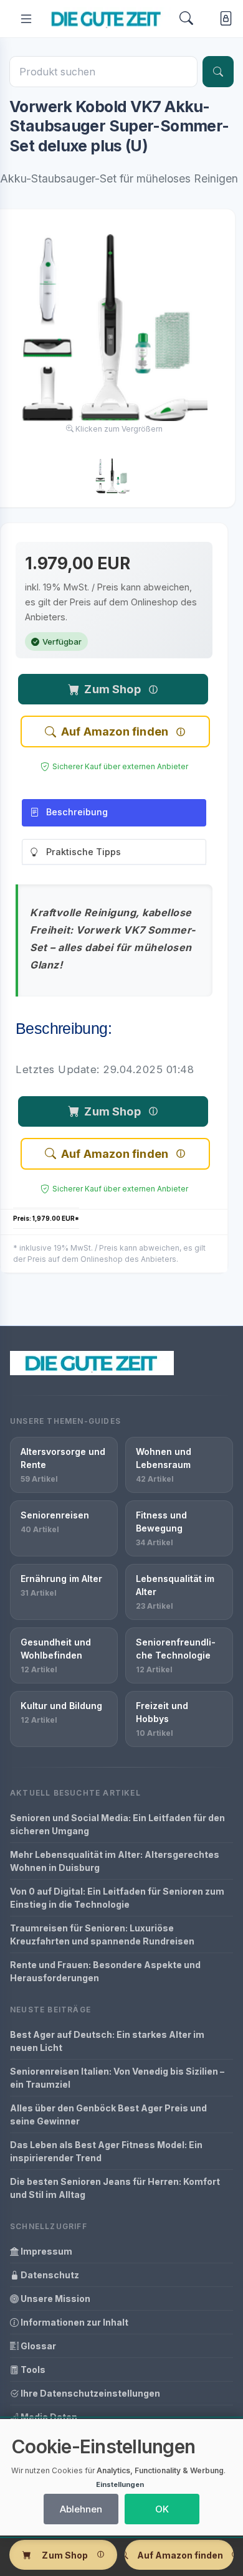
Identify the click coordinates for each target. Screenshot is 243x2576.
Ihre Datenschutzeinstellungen (89, 2393)
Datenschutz (49, 2275)
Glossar (37, 2346)
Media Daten (48, 2417)
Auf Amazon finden (115, 732)
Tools (32, 2370)
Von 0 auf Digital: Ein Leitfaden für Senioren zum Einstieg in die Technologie (117, 1898)
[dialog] (121, 2477)
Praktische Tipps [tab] (83, 852)
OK (162, 2509)
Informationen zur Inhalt (74, 2322)
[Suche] (218, 72)
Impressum (45, 2251)
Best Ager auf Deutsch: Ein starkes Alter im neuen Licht (107, 2041)
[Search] (186, 18)
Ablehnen (81, 2509)
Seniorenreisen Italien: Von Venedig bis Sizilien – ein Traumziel (117, 2078)
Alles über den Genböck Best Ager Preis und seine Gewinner (108, 2114)
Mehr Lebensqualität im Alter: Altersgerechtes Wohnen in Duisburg (115, 1861)
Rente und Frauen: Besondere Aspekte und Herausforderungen (105, 1971)
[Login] (223, 19)
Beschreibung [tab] (77, 812)
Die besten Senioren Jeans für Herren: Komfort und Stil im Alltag (115, 2188)
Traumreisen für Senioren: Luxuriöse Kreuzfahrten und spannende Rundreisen (102, 1934)
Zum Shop (112, 689)
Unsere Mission (55, 2299)
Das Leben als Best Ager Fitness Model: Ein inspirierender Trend (106, 2151)
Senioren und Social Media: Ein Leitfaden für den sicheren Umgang (117, 1824)
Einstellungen (120, 2484)
